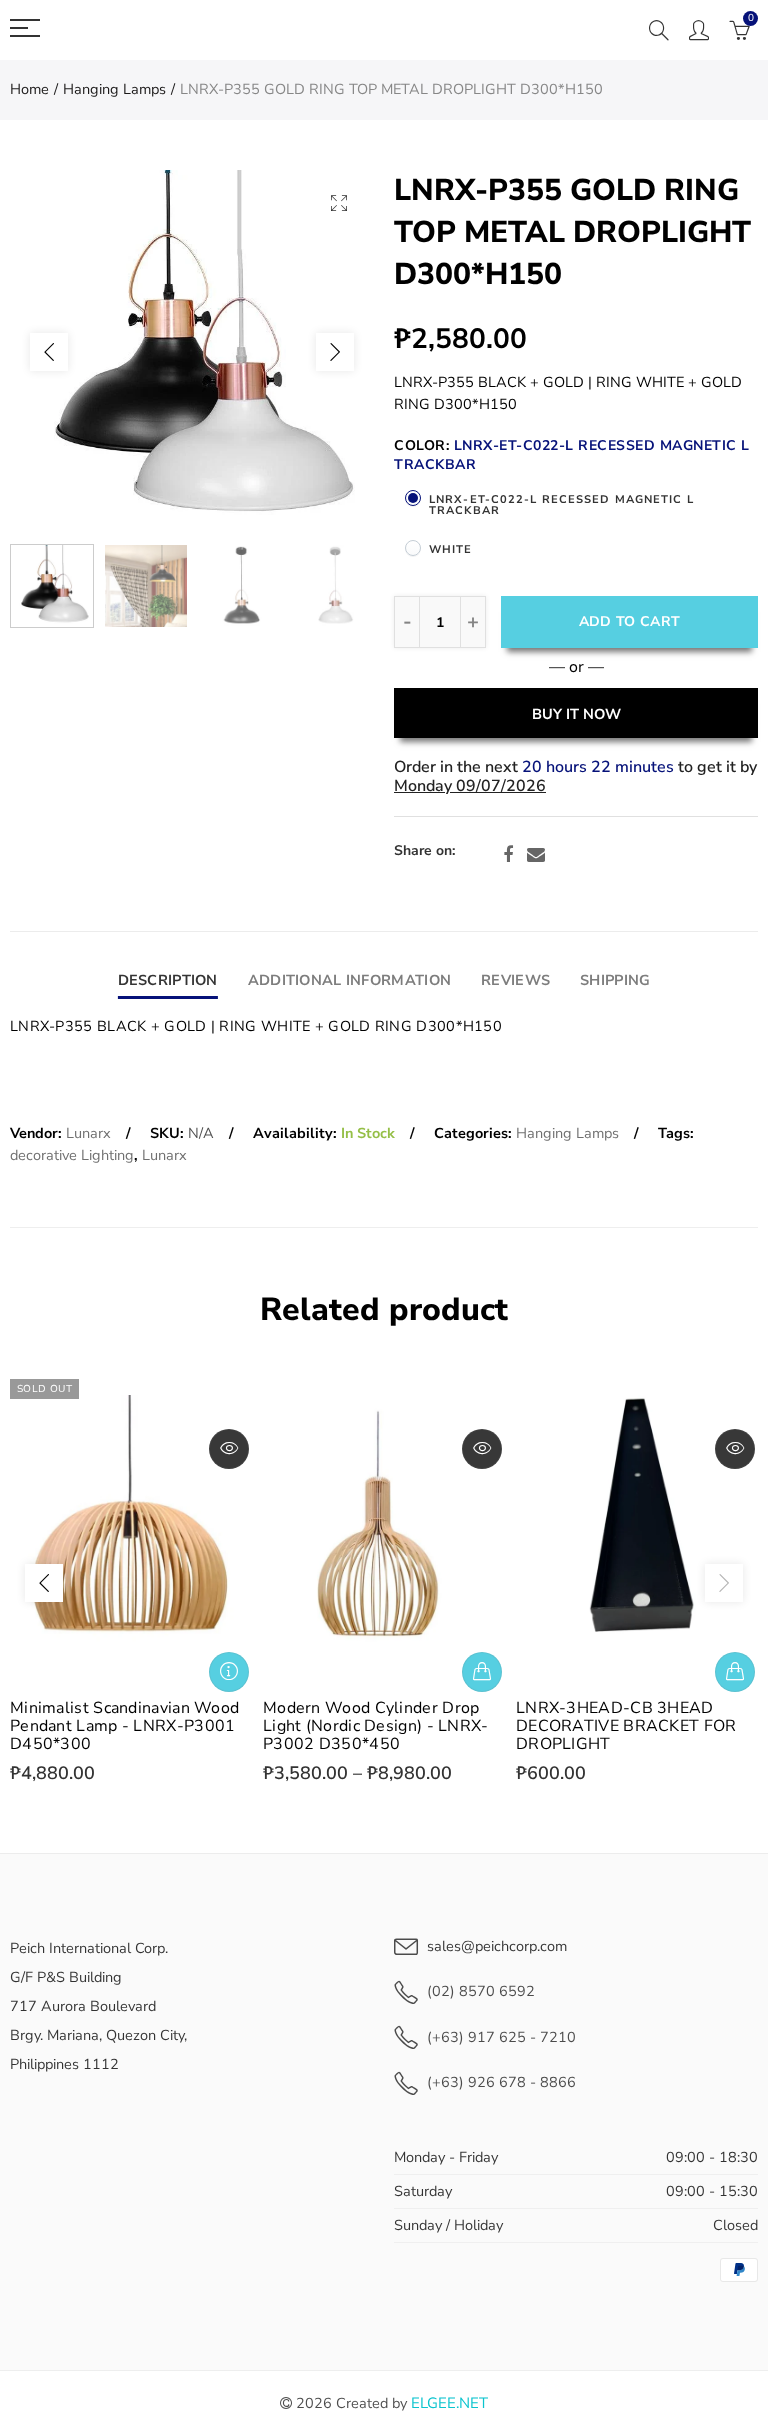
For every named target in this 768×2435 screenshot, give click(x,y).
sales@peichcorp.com (497, 1946)
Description (168, 980)
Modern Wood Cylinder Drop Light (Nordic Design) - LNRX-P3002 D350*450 (376, 1726)
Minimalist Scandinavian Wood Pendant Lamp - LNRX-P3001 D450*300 (124, 1726)
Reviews (515, 980)
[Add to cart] (735, 1672)
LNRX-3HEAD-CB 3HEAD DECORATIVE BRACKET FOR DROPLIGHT (626, 1726)
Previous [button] (49, 352)
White (451, 549)
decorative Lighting (72, 1155)
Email (536, 855)
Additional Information (349, 980)
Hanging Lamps (114, 89)
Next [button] (335, 352)
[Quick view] (229, 1449)
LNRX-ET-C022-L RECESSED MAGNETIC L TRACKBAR (561, 505)
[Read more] (229, 1672)
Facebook (508, 855)
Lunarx (88, 1133)
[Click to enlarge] (339, 202)
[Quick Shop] (482, 1672)
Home (29, 89)
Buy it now (576, 714)
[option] (192, 352)
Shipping (615, 980)
